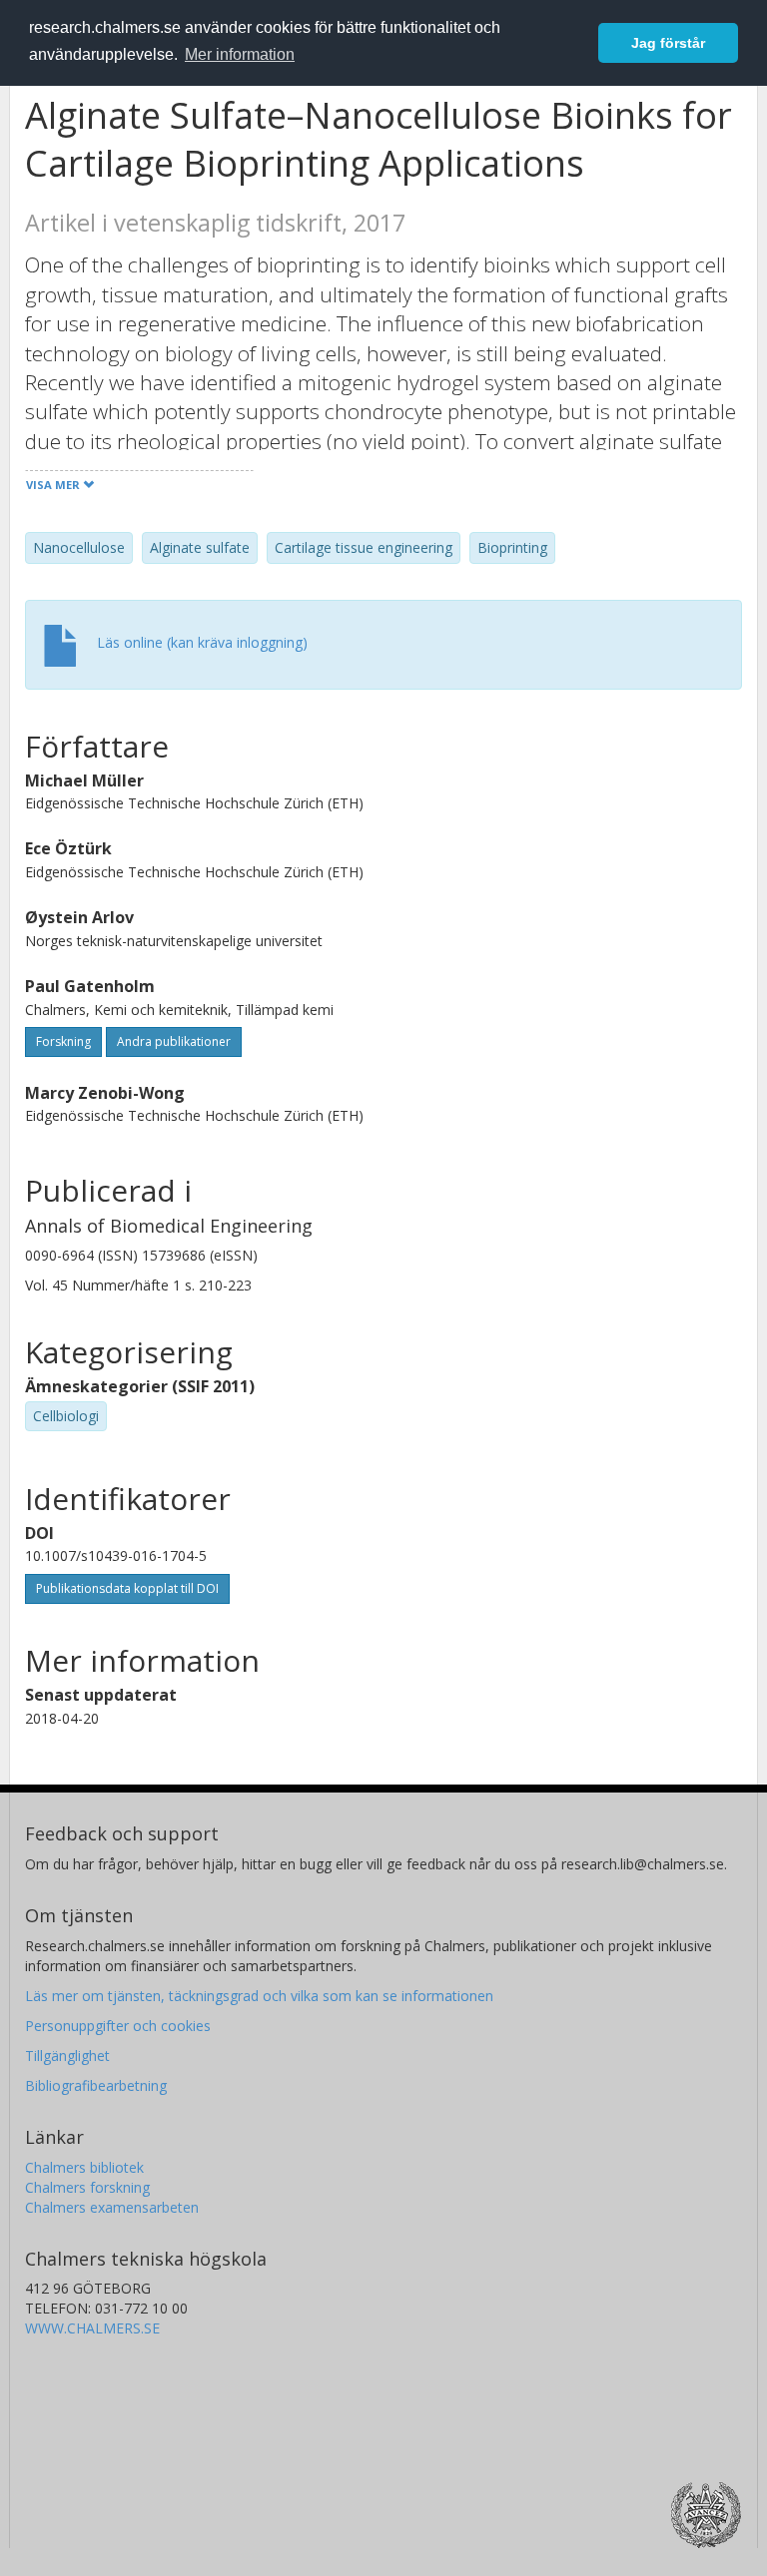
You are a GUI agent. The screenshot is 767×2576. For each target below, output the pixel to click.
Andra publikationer (174, 1041)
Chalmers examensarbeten (112, 2207)
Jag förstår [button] (668, 43)
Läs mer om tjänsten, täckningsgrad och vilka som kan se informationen (259, 1996)
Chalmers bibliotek (84, 2167)
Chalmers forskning (87, 2187)
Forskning (63, 1041)
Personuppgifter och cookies (118, 2026)
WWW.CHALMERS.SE (92, 2328)
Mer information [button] (240, 54)
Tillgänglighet (67, 2056)
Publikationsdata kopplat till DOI (127, 1588)
